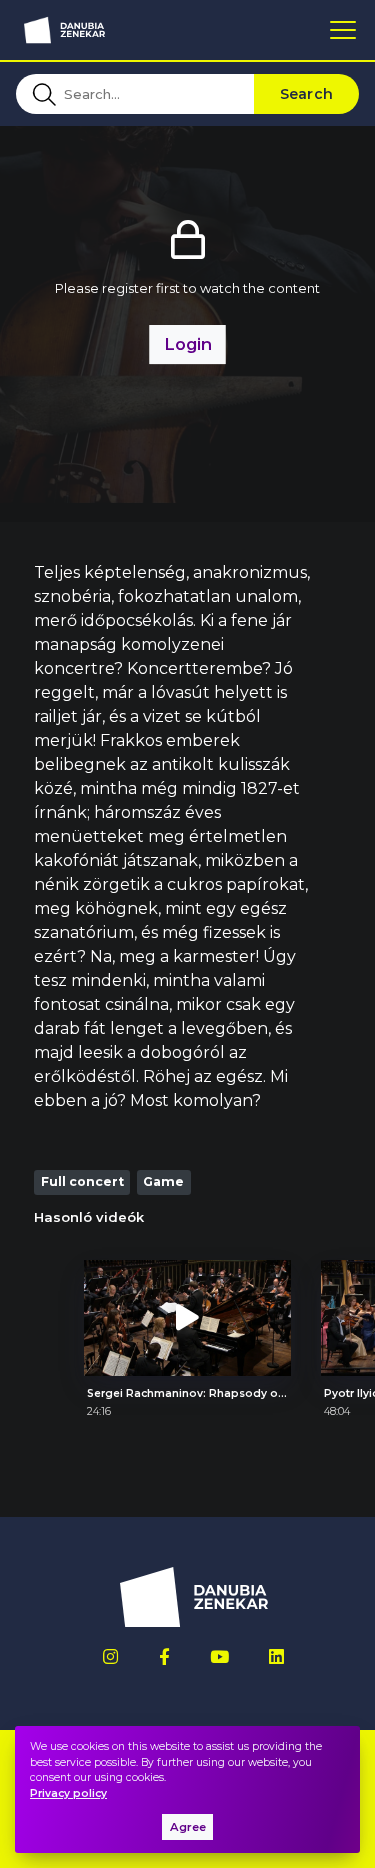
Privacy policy (68, 1793)
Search (307, 94)
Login (188, 344)
